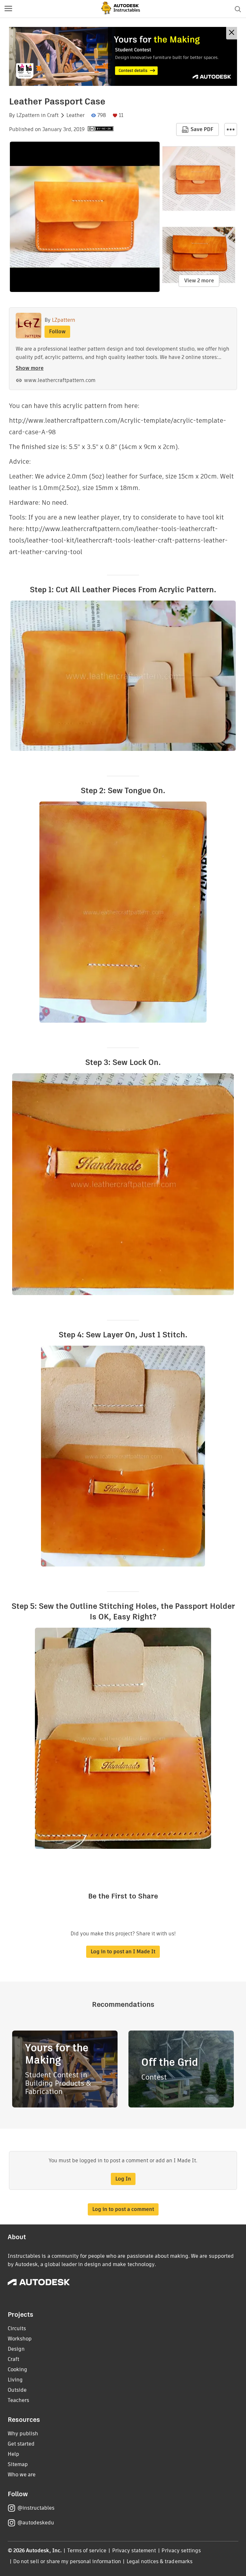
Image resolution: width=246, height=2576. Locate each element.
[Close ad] (232, 33)
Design (16, 2349)
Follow (57, 332)
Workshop (20, 2339)
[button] (8, 9)
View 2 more (199, 281)
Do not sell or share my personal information (67, 2561)
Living (15, 2380)
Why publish (23, 2434)
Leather (75, 115)
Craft (53, 115)
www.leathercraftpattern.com (60, 380)
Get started (21, 2444)
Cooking (17, 2369)
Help (13, 2454)
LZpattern (28, 115)
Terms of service (87, 2551)
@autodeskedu (36, 2523)
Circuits (17, 2328)
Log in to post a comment (123, 2209)
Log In (123, 2179)
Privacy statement (134, 2551)
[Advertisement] (123, 56)
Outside (17, 2390)
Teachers (18, 2400)
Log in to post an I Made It (123, 1952)
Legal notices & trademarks (160, 2561)
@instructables (36, 2508)
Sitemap (18, 2464)
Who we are (22, 2475)
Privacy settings (181, 2551)
